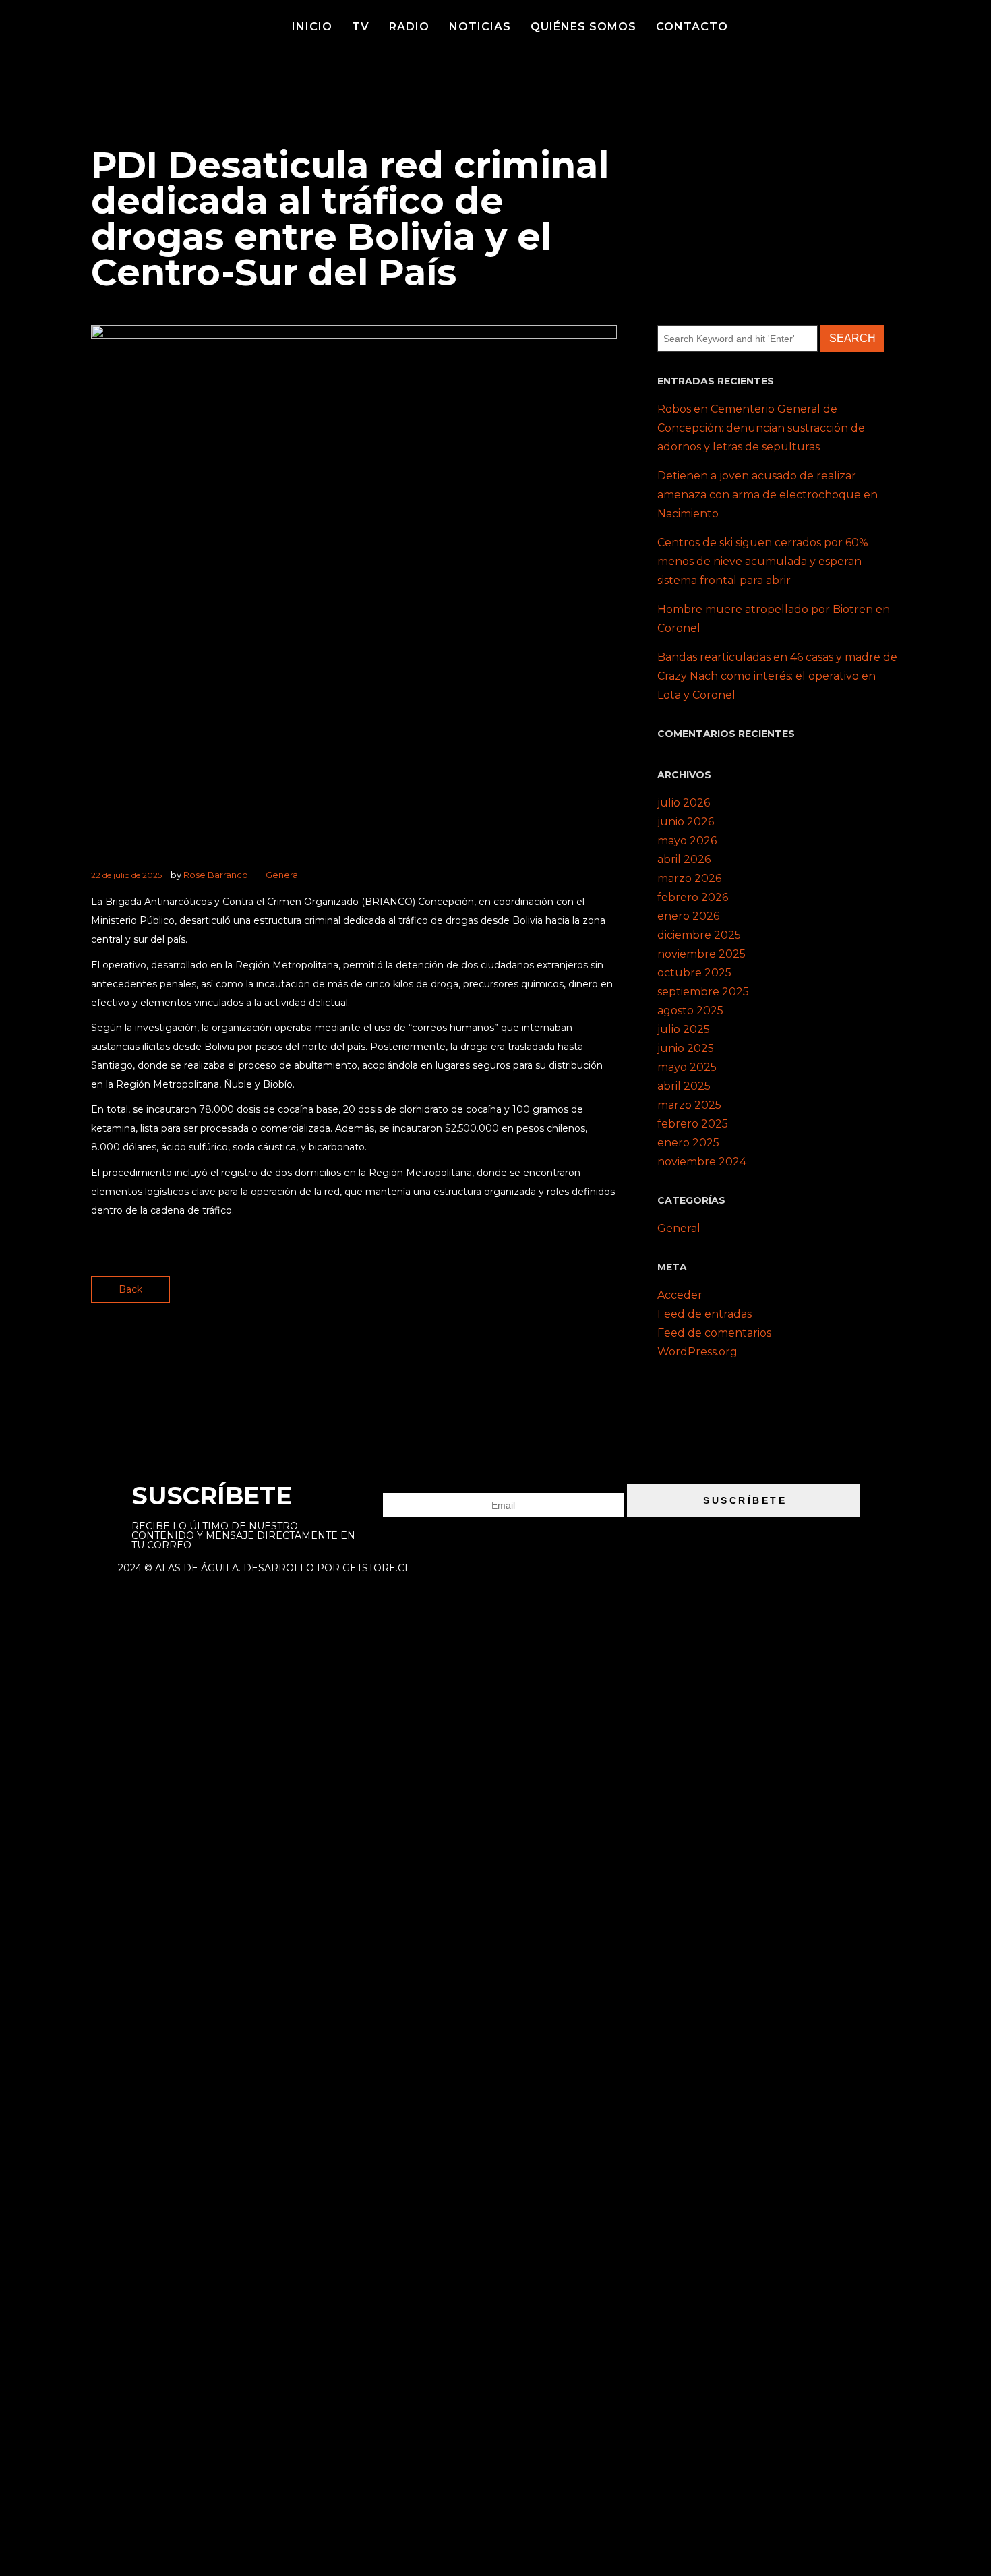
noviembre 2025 (701, 954)
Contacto (692, 27)
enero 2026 (688, 916)
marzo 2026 (689, 878)
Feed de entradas (704, 1314)
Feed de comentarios (714, 1333)
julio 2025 (684, 1029)
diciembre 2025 (699, 935)
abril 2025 (684, 1086)
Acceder (680, 1295)
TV (361, 27)
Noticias (480, 27)
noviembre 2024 (702, 1162)
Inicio (312, 27)
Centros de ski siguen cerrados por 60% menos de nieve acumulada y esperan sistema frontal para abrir (763, 561)
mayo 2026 (687, 841)
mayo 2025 (687, 1067)
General (283, 875)
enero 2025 (688, 1143)
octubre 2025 (694, 973)
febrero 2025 (693, 1124)
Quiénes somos (583, 27)
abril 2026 (684, 859)
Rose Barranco (216, 875)
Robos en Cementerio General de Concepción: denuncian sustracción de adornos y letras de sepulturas (761, 428)
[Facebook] (814, 24)
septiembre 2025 (703, 992)
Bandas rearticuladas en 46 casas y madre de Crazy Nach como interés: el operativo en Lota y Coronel (777, 676)
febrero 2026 (693, 897)
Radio (409, 27)
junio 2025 (686, 1048)
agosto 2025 (690, 1011)
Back (130, 1289)
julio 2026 (684, 803)
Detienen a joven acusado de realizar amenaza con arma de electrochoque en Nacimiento (768, 495)
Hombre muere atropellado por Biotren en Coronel (774, 619)
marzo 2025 (689, 1105)
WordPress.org (697, 1352)
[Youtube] (850, 24)
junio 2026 (686, 822)
